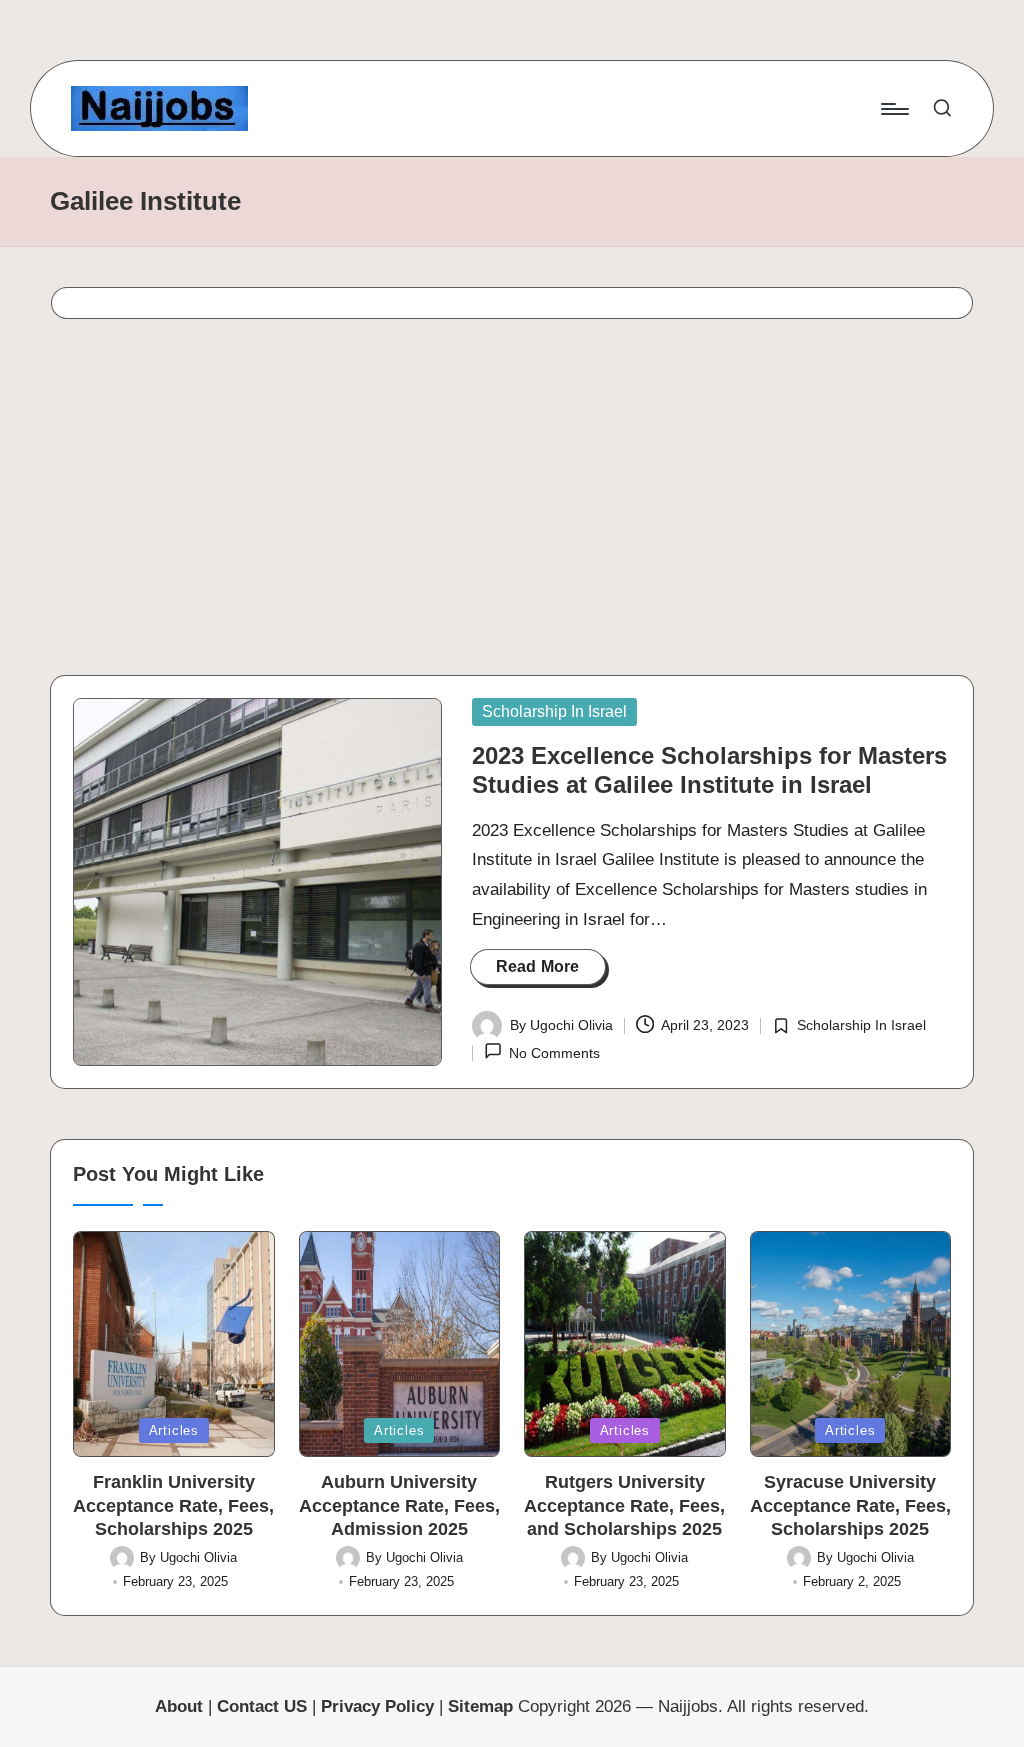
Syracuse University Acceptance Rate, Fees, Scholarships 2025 (850, 1505)
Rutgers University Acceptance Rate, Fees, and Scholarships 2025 (624, 1505)
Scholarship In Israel (554, 711)
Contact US (262, 1706)
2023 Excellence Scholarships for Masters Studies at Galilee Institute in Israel (709, 770)
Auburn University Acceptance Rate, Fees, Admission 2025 (399, 1505)
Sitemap (480, 1706)
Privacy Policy (377, 1706)
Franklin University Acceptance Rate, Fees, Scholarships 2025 (173, 1505)
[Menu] (893, 109)
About (179, 1706)
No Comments (554, 1053)
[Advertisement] (512, 503)
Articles (174, 1430)
